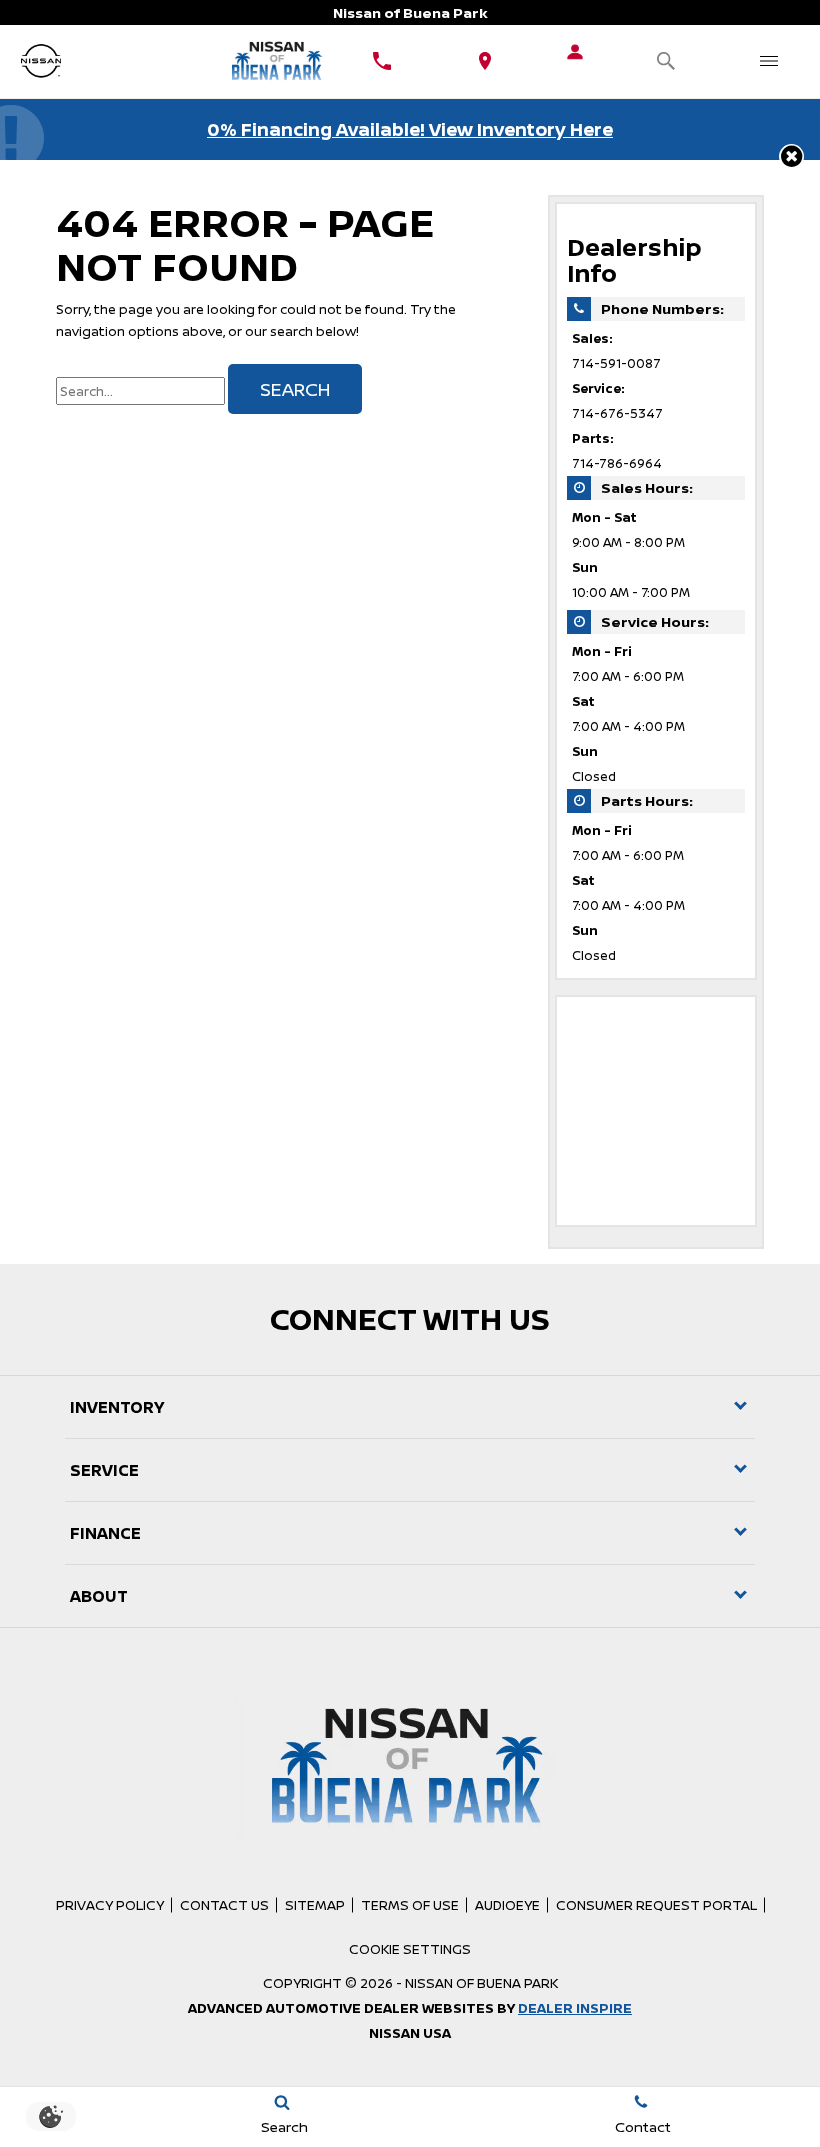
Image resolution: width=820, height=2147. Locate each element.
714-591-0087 (616, 363)
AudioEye (507, 1905)
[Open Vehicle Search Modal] (666, 61)
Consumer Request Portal (656, 1905)
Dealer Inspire (575, 2008)
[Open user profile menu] (575, 52)
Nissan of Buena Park (481, 1983)
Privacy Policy (110, 1905)
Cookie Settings (410, 1949)
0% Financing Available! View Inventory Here (410, 129)
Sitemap (315, 1905)
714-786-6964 (617, 463)
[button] (791, 156)
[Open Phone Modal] (382, 61)
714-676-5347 (617, 413)
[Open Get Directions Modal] (484, 61)
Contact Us (224, 1905)
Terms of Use (410, 1905)
